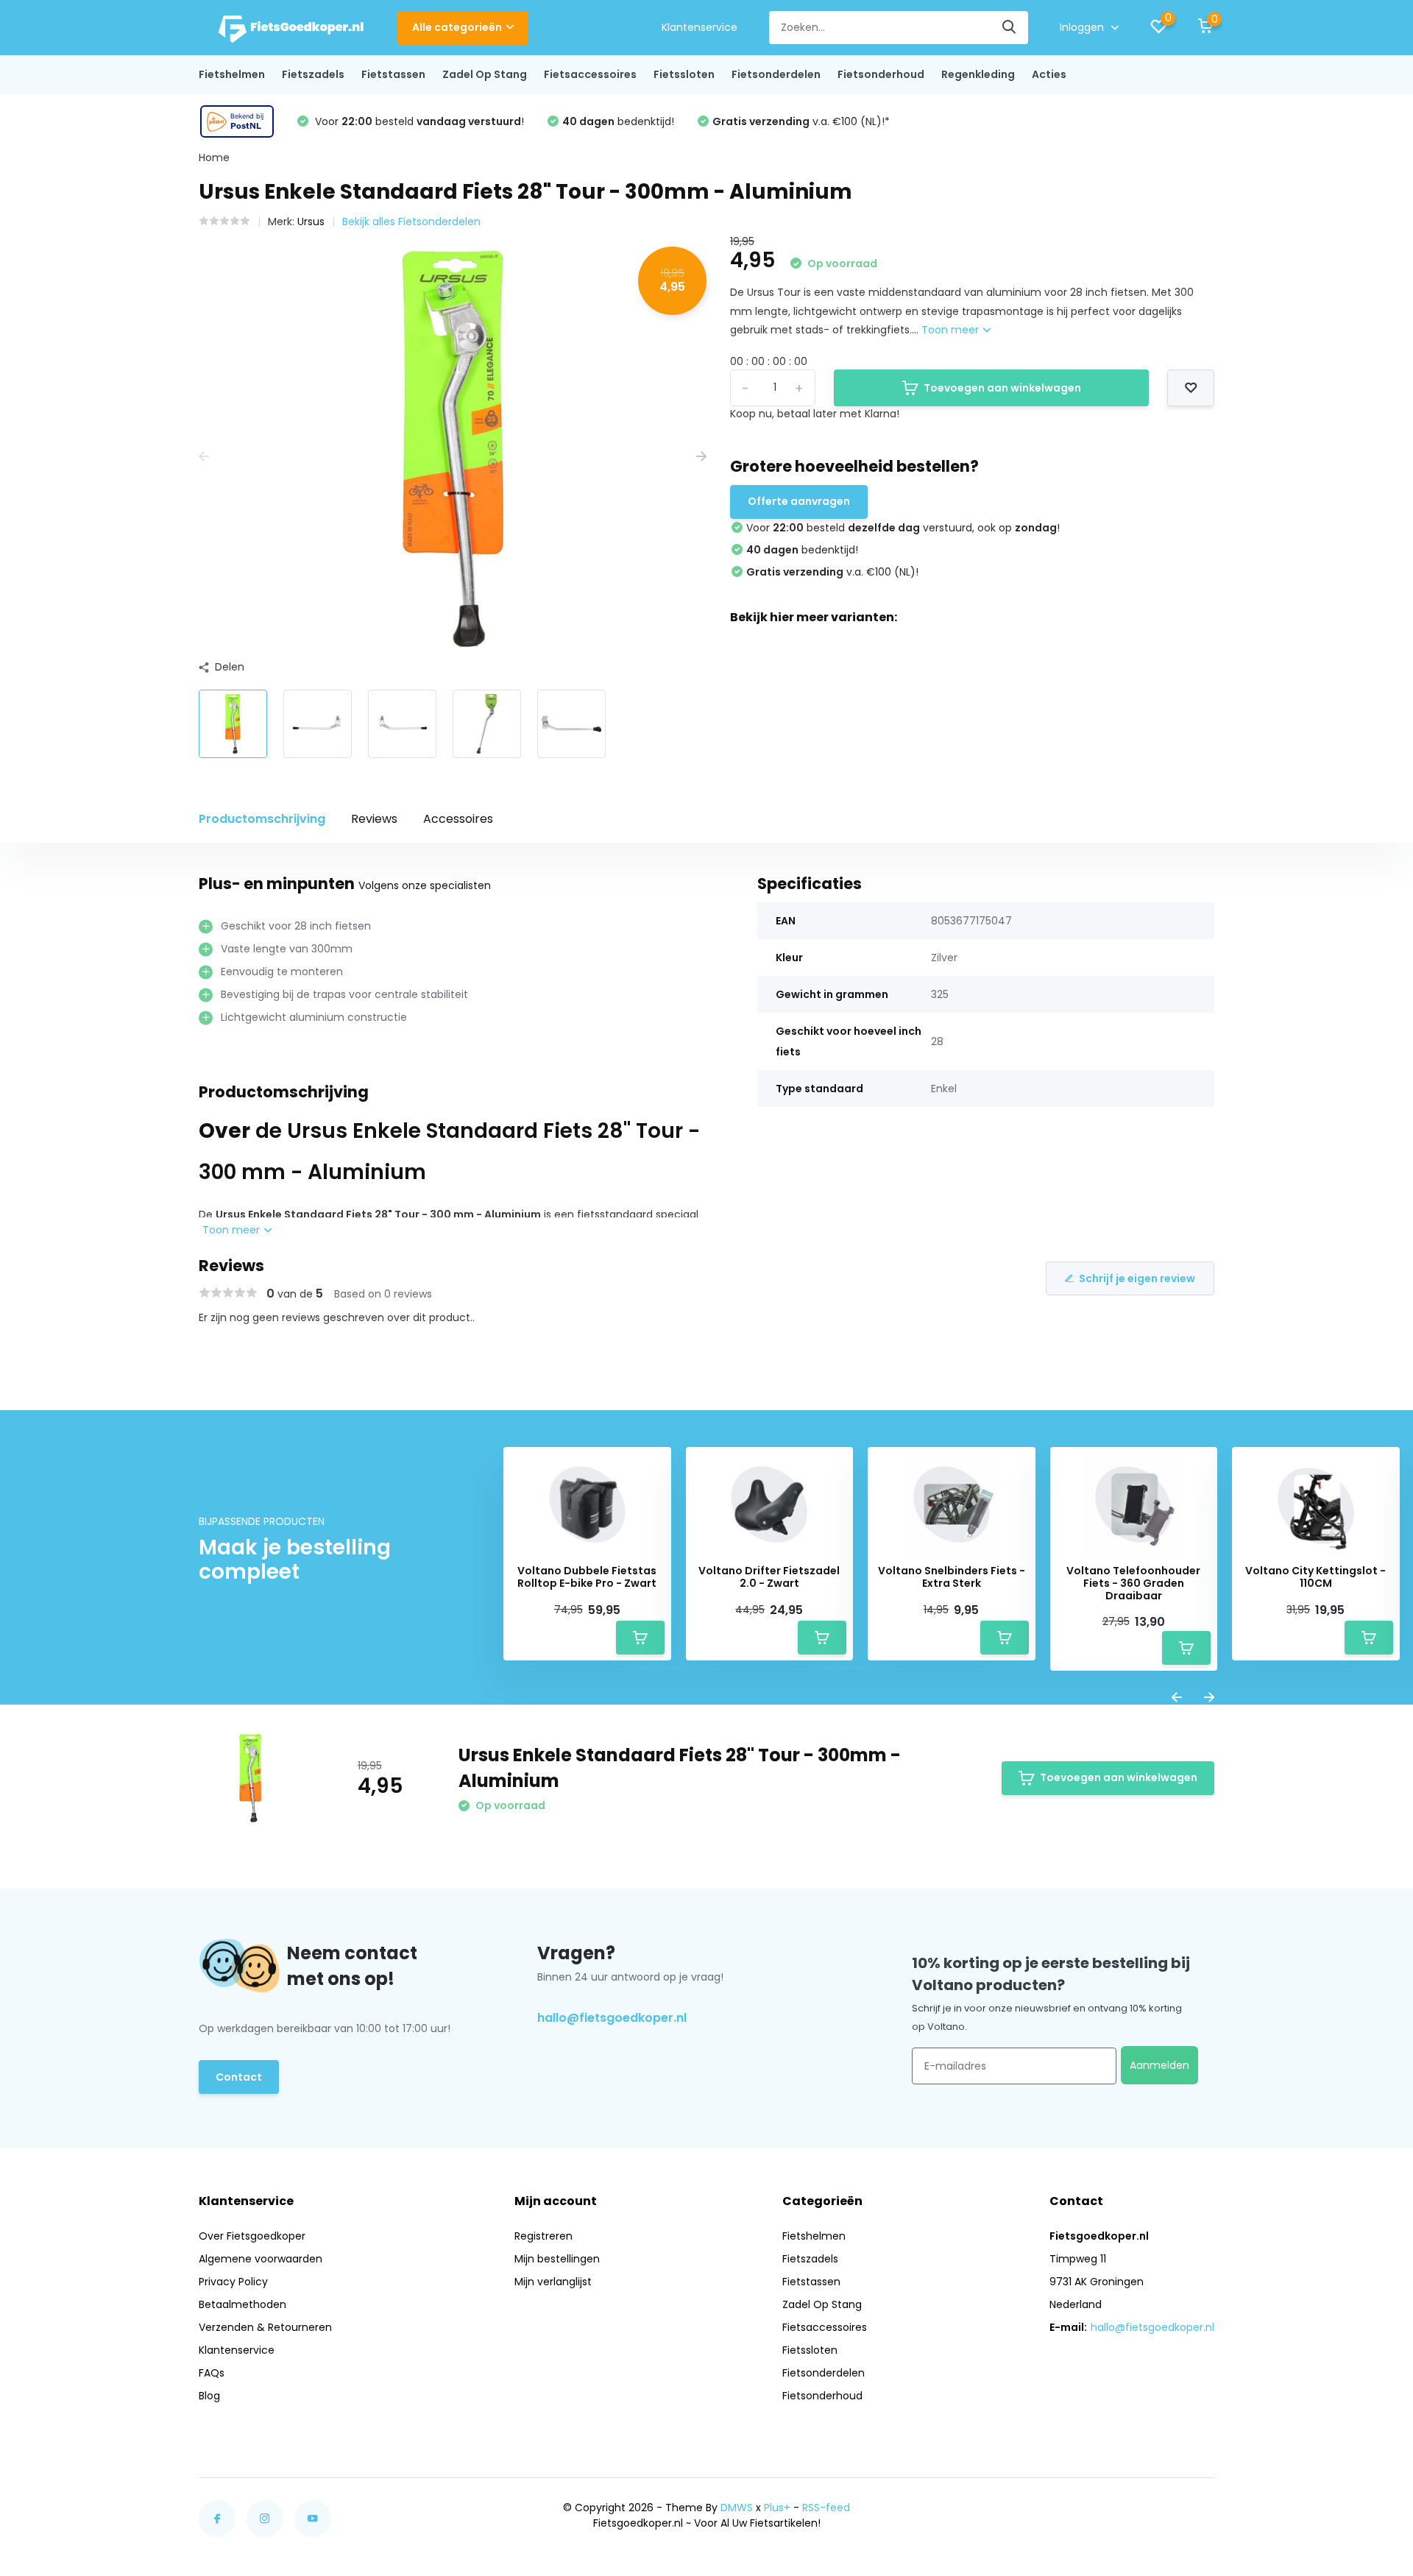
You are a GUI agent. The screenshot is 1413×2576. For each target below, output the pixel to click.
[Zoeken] (1010, 28)
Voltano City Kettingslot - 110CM (1315, 1577)
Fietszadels (313, 74)
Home (214, 158)
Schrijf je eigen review (1137, 1278)
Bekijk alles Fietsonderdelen (411, 222)
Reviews (374, 819)
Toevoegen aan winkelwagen (1002, 388)
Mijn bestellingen (557, 2259)
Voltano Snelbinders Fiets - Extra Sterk (952, 1577)
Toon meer (952, 330)
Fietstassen (393, 74)
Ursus (311, 222)
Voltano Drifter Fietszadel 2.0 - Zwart (769, 1577)
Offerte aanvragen (799, 501)
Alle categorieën (457, 27)
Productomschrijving (262, 819)
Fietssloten (684, 74)
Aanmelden (1159, 2065)
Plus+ (777, 2508)
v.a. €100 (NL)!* (801, 121)
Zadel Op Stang (485, 74)
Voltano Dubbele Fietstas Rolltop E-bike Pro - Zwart (587, 1577)
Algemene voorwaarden (261, 2259)
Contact (239, 2077)
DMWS (737, 2508)
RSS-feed (826, 2508)
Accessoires (458, 819)
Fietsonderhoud (881, 74)
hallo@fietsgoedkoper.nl (612, 2018)
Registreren (543, 2236)
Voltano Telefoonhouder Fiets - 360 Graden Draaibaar (1133, 1583)
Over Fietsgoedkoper (252, 2236)
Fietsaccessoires (590, 74)
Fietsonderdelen (776, 74)
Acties (1049, 74)
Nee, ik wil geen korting (445, 2534)
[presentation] (204, 457)
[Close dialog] (575, 2291)
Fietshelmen (232, 74)
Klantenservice (700, 27)
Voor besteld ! (418, 121)
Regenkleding (978, 74)
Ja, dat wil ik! (445, 2493)
